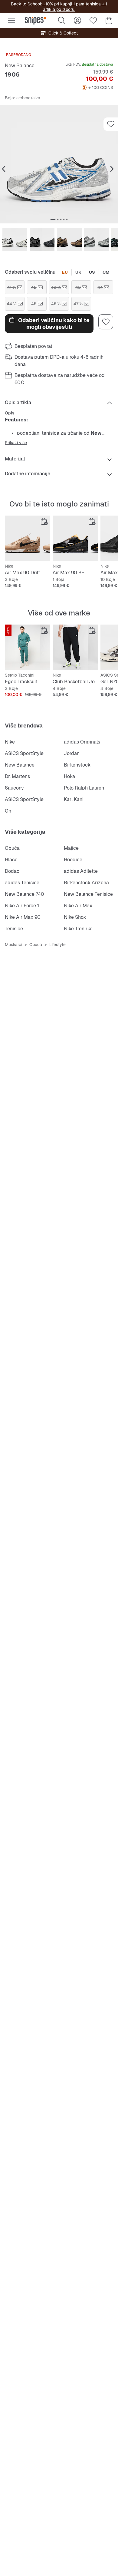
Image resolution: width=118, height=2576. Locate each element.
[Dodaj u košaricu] (44, 522)
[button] (59, 164)
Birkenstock (77, 765)
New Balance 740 (25, 894)
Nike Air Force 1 (22, 906)
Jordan (72, 753)
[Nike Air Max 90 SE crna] (75, 538)
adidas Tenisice (22, 883)
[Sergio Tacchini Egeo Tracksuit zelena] (28, 647)
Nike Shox (75, 917)
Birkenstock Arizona (86, 883)
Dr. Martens (17, 776)
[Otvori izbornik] (11, 21)
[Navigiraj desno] (112, 169)
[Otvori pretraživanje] (62, 21)
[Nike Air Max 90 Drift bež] (28, 538)
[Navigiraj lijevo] (4, 169)
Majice (71, 848)
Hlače (11, 860)
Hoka (69, 776)
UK (78, 272)
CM (106, 272)
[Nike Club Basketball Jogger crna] (75, 647)
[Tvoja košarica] (109, 21)
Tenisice (14, 929)
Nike (10, 742)
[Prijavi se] (77, 21)
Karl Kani (74, 799)
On (8, 811)
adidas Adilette (81, 871)
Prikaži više (16, 443)
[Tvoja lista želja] (93, 21)
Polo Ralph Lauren (84, 788)
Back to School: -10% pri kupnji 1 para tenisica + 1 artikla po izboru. (59, 7)
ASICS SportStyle (24, 753)
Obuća (12, 848)
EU (65, 272)
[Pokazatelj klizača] (53, 219)
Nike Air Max (78, 906)
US (92, 272)
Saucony (14, 788)
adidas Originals (82, 742)
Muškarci (13, 945)
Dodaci (13, 871)
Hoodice (73, 860)
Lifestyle (57, 945)
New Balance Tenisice (88, 894)
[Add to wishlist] (111, 124)
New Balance (20, 66)
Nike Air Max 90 (23, 917)
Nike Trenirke (78, 929)
